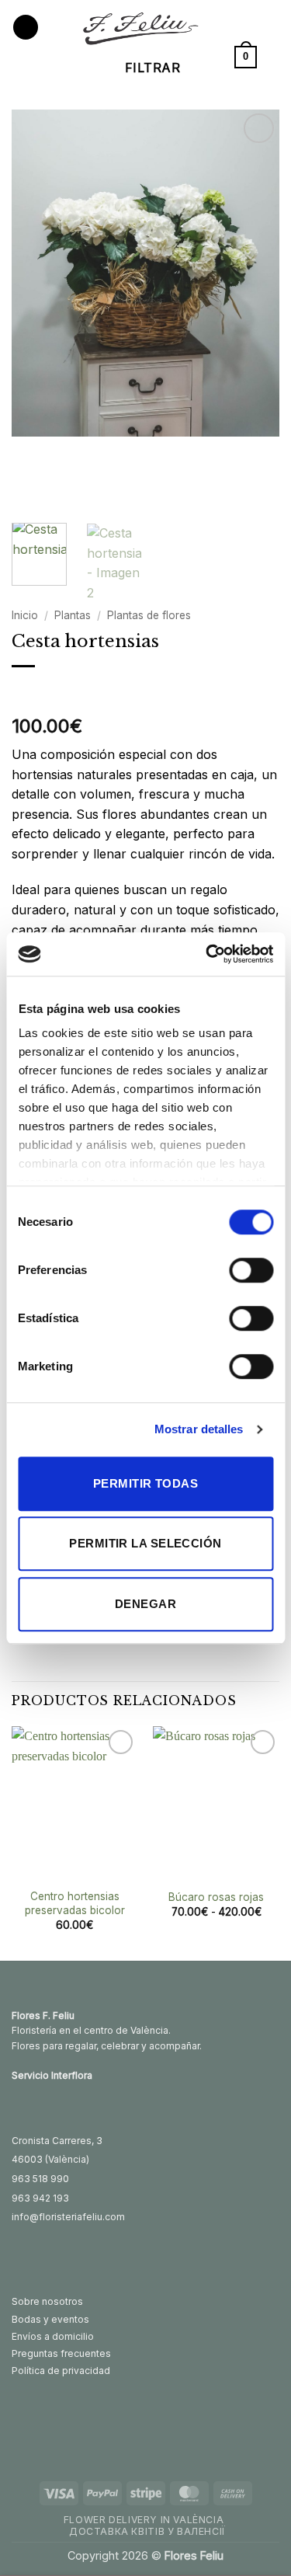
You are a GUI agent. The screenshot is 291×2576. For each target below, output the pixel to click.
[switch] (251, 1270)
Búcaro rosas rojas (216, 1897)
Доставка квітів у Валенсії (147, 2531)
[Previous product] (56, 692)
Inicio (25, 615)
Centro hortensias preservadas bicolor (75, 1903)
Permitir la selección (145, 1543)
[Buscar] (274, 57)
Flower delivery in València (144, 2520)
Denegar (145, 1604)
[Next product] (25, 692)
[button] (26, 28)
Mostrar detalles (199, 1429)
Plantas (73, 615)
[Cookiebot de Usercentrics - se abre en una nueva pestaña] (207, 954)
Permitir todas (145, 1483)
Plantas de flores (149, 615)
